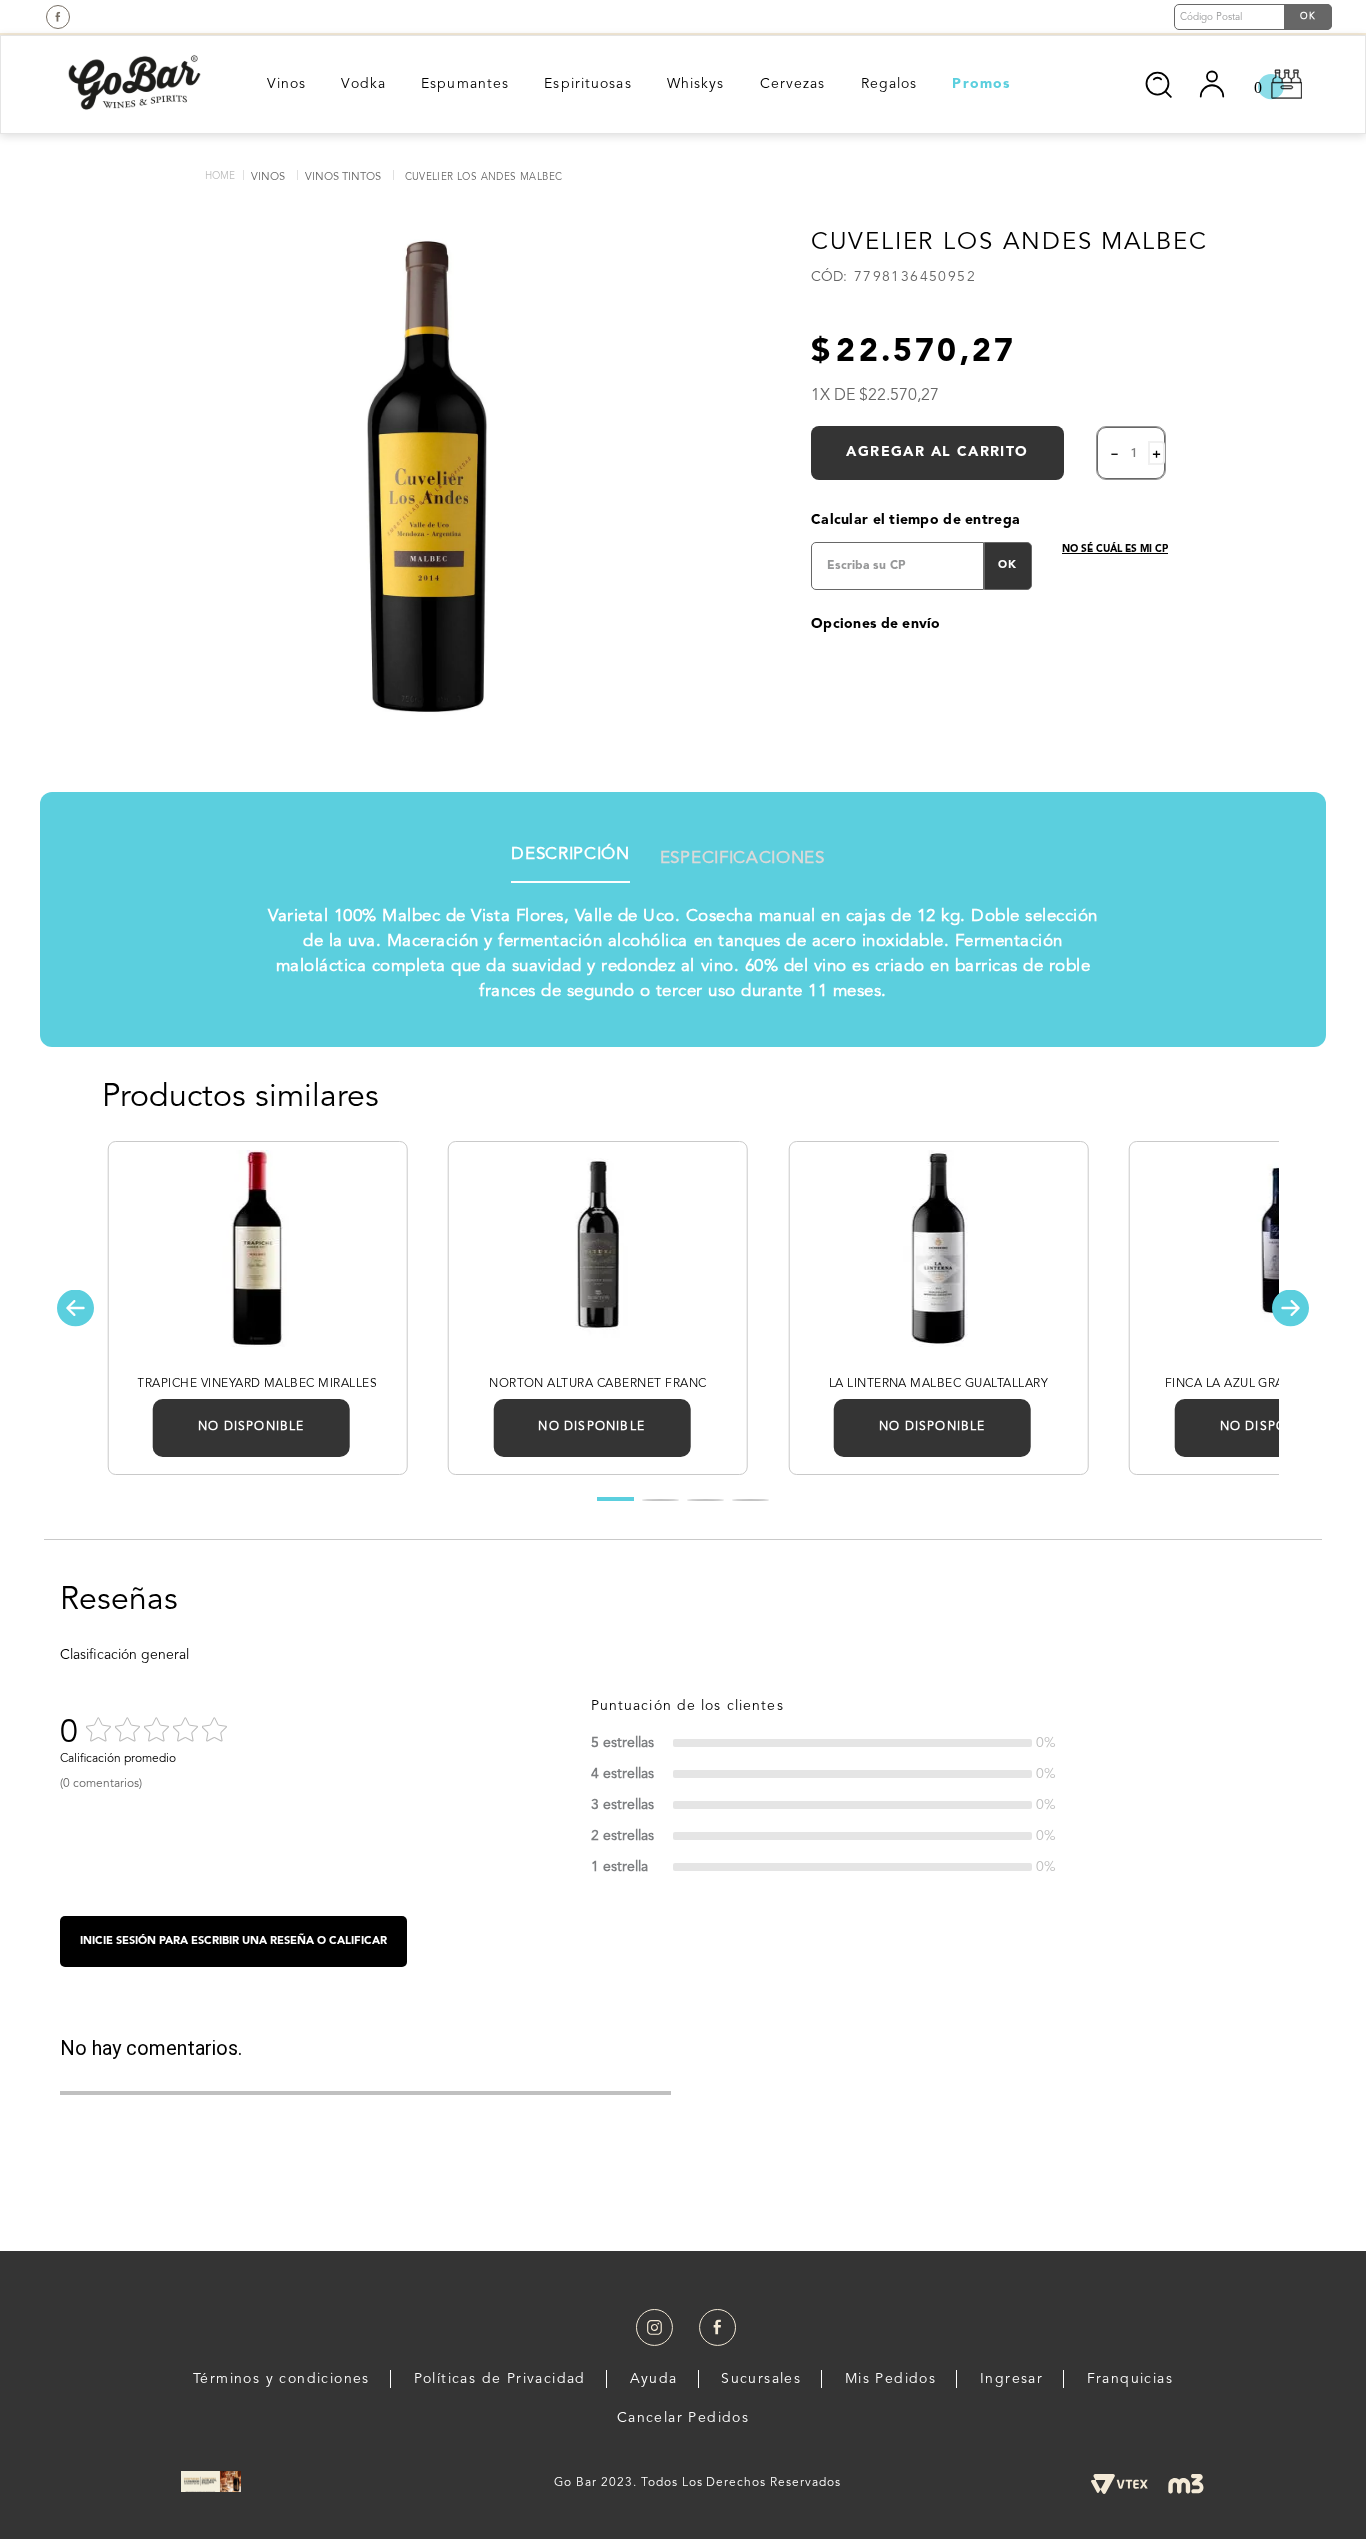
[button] (75, 1307)
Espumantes (465, 84)
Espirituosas (587, 84)
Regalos (889, 84)
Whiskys (696, 84)
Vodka (363, 84)
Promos (981, 84)
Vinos (287, 84)
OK (1007, 565)
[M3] (1186, 2484)
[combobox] (1097, 81)
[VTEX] (1119, 2484)
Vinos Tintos (343, 177)
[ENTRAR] (1214, 84)
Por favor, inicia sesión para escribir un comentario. (233, 1941)
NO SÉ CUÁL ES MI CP (1115, 549)
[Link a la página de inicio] (220, 176)
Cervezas (793, 84)
